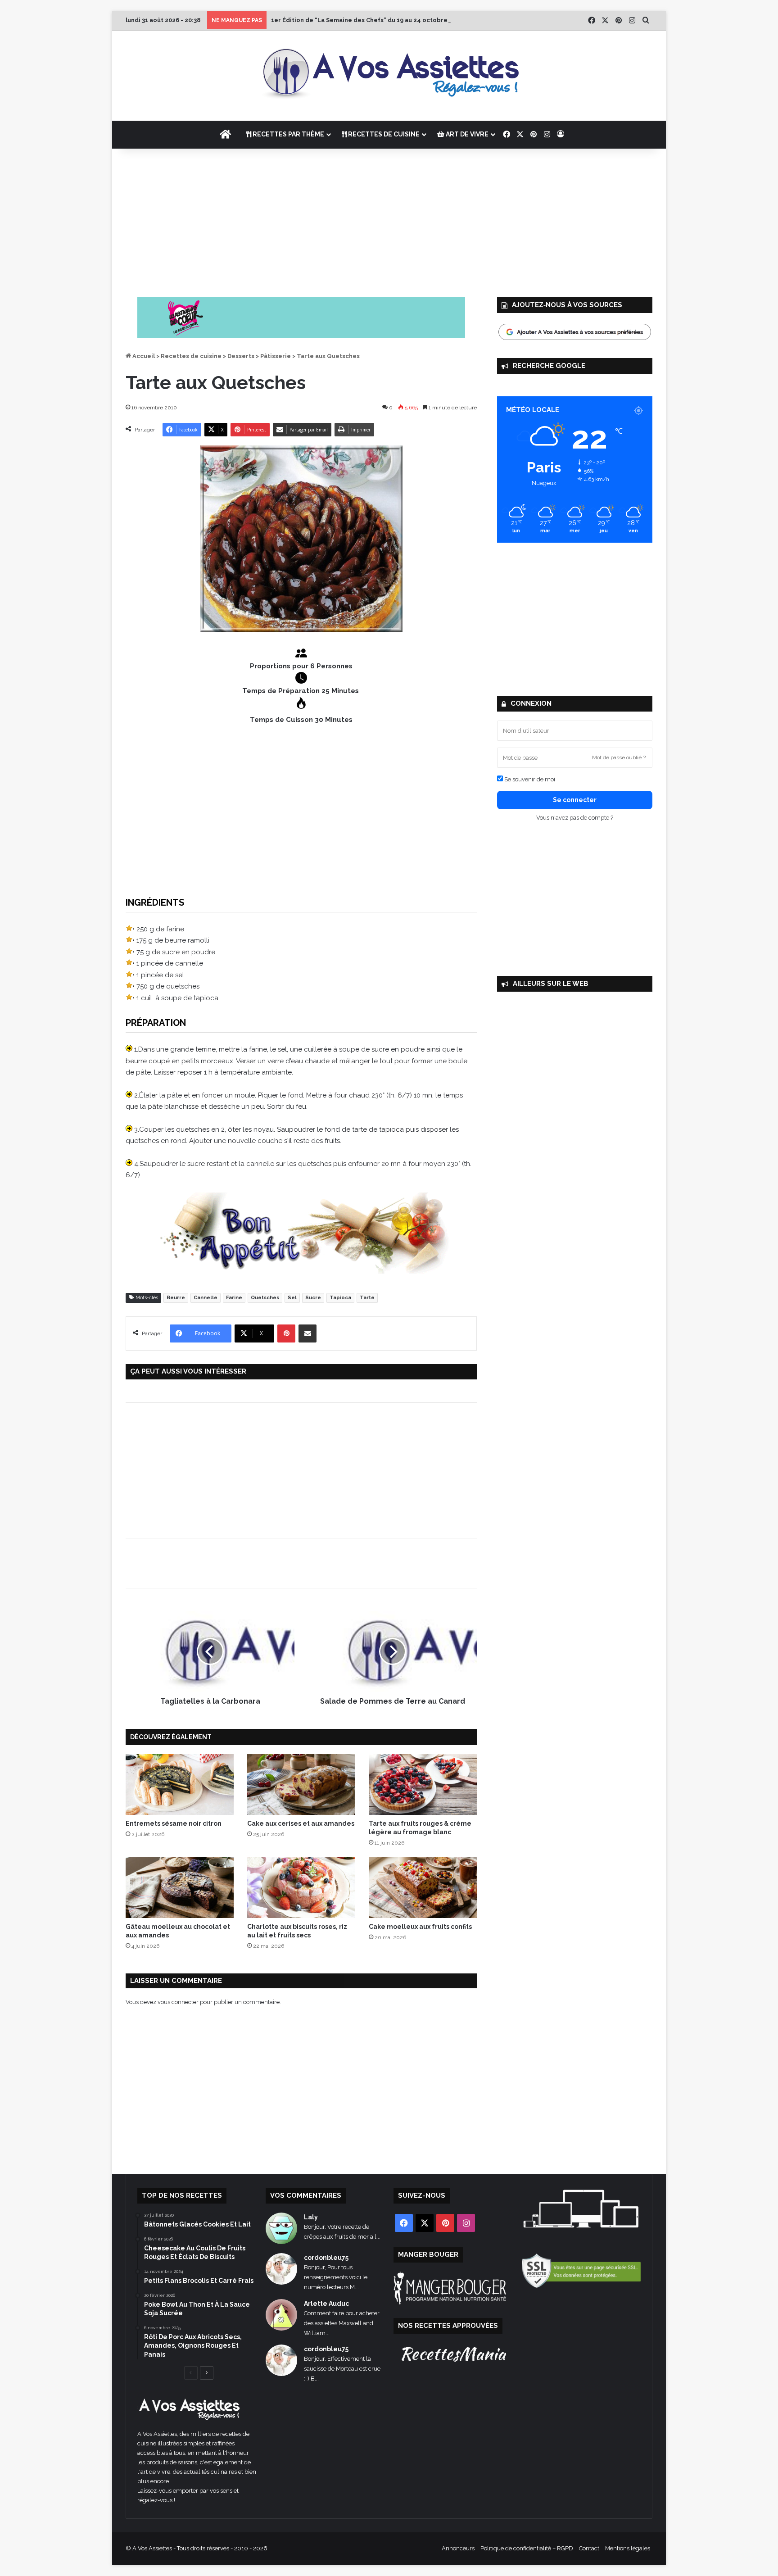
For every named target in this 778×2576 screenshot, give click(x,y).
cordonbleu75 (326, 2258)
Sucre (313, 1298)
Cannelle (206, 1298)
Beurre (176, 1298)
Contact (589, 2548)
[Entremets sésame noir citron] (180, 1785)
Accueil (143, 356)
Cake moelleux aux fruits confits (420, 1927)
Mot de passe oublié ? (619, 757)
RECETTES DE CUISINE (383, 134)
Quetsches (265, 1298)
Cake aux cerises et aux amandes (301, 1823)
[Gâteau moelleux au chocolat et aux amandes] (180, 1887)
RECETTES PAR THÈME (288, 134)
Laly (311, 2217)
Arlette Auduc (326, 2304)
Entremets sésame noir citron (174, 1823)
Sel (292, 1298)
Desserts (241, 356)
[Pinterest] (286, 1333)
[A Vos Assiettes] (389, 76)
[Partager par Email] (308, 1333)
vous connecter (178, 2002)
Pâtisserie (276, 356)
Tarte (367, 1298)
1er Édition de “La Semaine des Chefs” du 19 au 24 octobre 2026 (367, 20)
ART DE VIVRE (466, 134)
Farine (234, 1298)
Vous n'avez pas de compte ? (575, 818)
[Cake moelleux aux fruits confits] (423, 1887)
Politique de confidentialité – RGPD (527, 2548)
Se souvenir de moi (529, 779)
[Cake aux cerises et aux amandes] (301, 1785)
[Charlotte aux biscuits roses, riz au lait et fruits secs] (301, 1887)
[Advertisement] (389, 221)
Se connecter (575, 800)
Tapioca (340, 1298)
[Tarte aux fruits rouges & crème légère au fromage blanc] (423, 1785)
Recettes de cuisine (191, 356)
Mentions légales (628, 2548)
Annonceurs (458, 2548)
